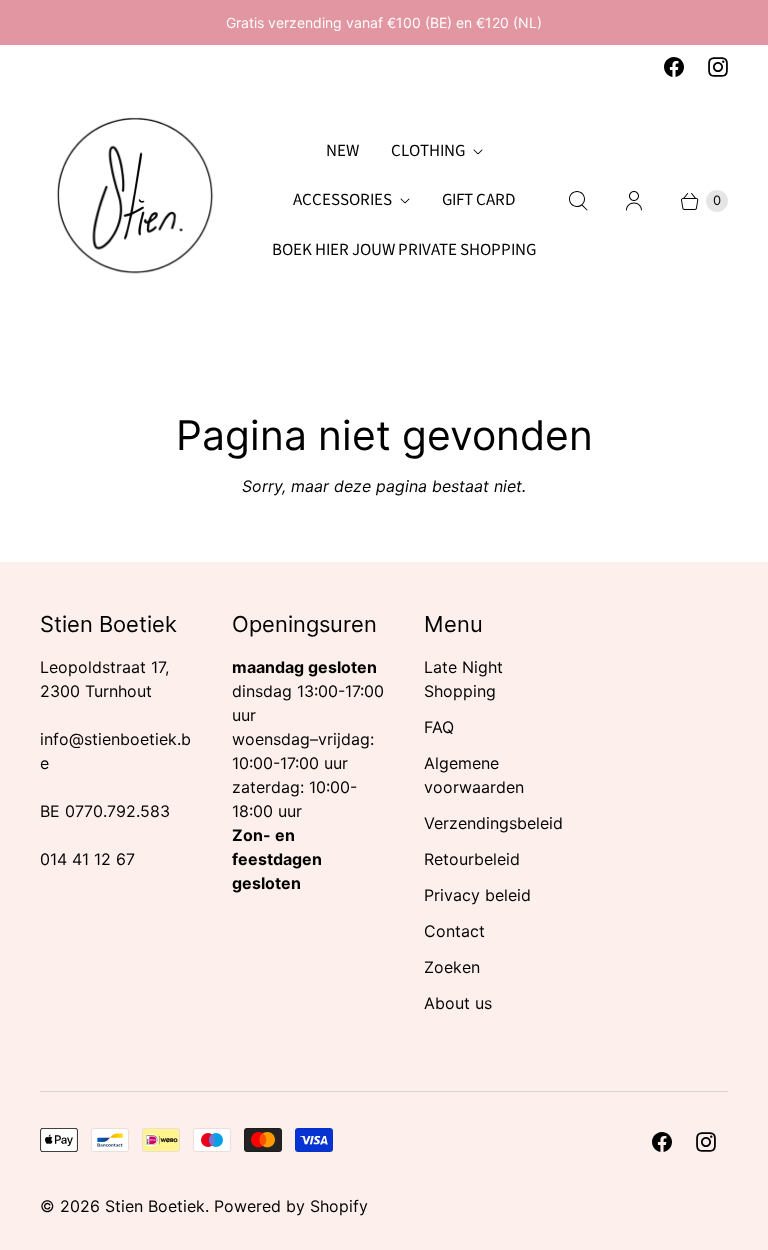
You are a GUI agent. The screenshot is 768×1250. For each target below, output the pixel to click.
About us (458, 1003)
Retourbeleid (472, 859)
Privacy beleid (477, 895)
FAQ (439, 727)
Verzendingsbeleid (493, 823)
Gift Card (478, 200)
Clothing (428, 151)
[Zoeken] (578, 201)
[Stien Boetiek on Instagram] (718, 67)
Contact (454, 931)
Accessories (342, 200)
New (342, 151)
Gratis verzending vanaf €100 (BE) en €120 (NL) (384, 22)
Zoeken (452, 967)
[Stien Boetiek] (135, 201)
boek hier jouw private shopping (404, 250)
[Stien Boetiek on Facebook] (674, 67)
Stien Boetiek (155, 1206)
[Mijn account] (634, 201)
